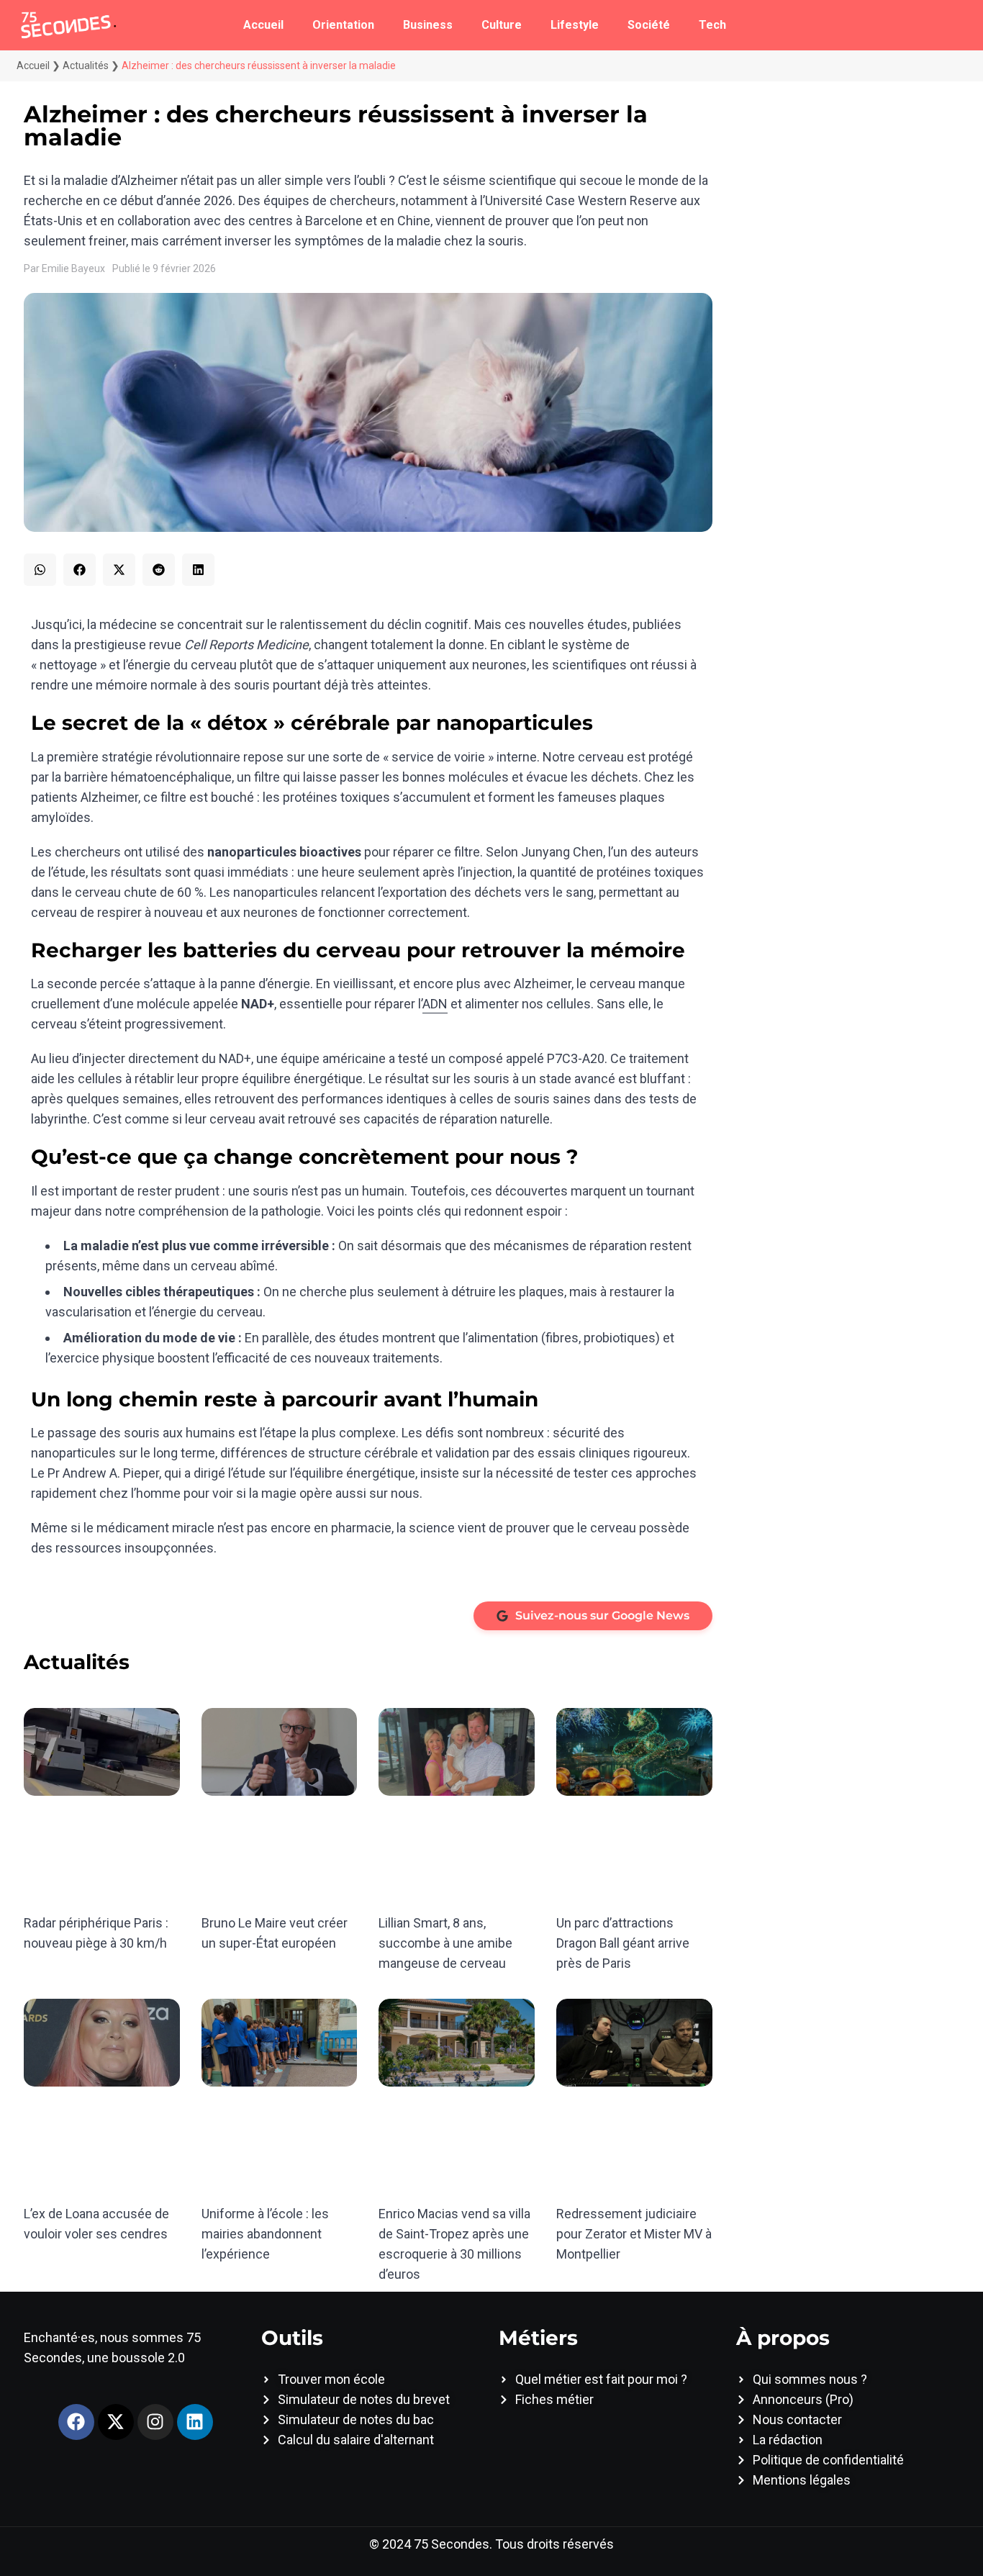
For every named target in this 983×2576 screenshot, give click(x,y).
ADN (435, 1004)
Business (428, 25)
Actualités (86, 65)
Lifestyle (575, 25)
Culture (502, 25)
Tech (712, 25)
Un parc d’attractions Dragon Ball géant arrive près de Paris (623, 1943)
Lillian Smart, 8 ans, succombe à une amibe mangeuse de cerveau (445, 1943)
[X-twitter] (116, 2422)
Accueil (263, 25)
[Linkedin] (195, 2422)
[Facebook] (76, 2422)
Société (649, 25)
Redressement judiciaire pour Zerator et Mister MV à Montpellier (634, 2234)
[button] (40, 570)
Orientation (343, 25)
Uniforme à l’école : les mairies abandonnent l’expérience (265, 2234)
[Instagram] (155, 2422)
